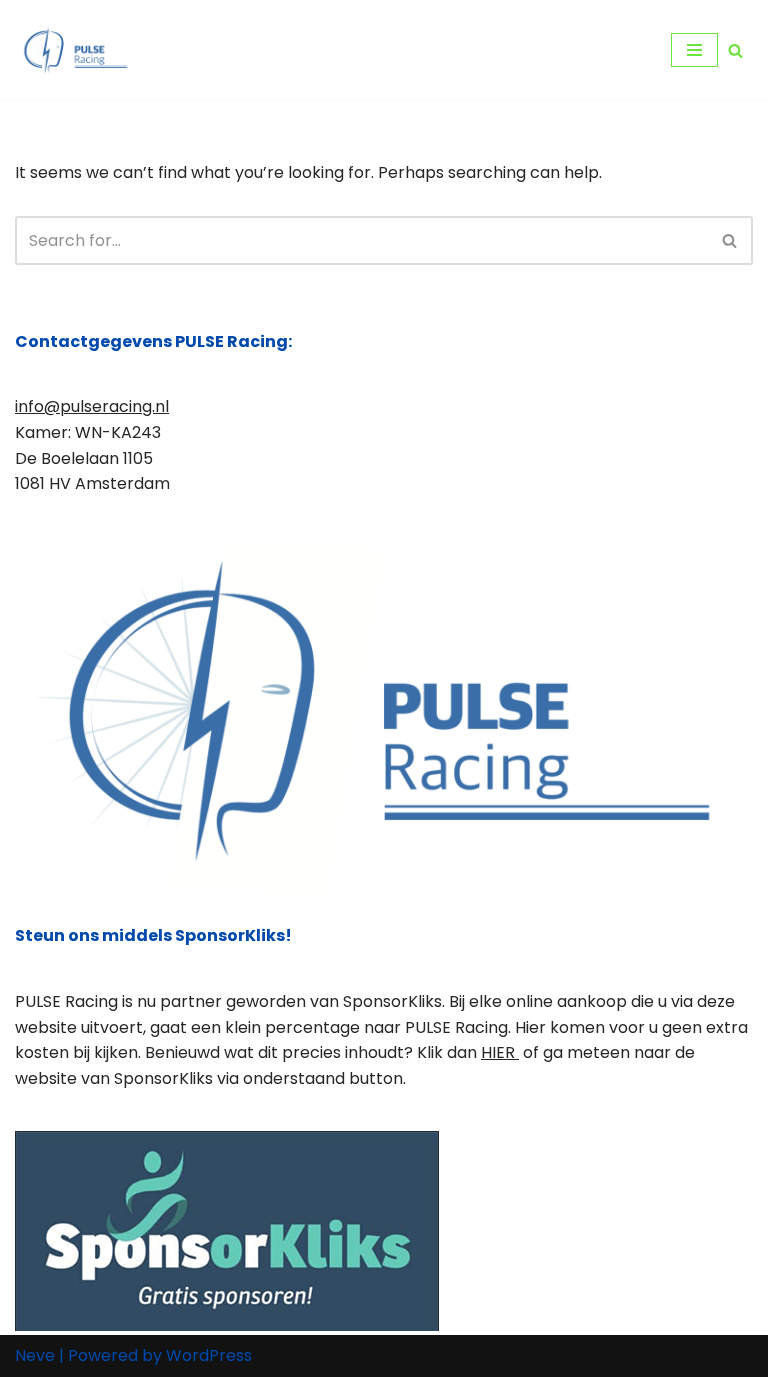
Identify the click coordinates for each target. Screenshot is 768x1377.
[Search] (735, 50)
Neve (35, 1355)
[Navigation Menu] (694, 50)
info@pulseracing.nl (92, 406)
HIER (500, 1052)
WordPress (209, 1355)
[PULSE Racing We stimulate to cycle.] (75, 50)
